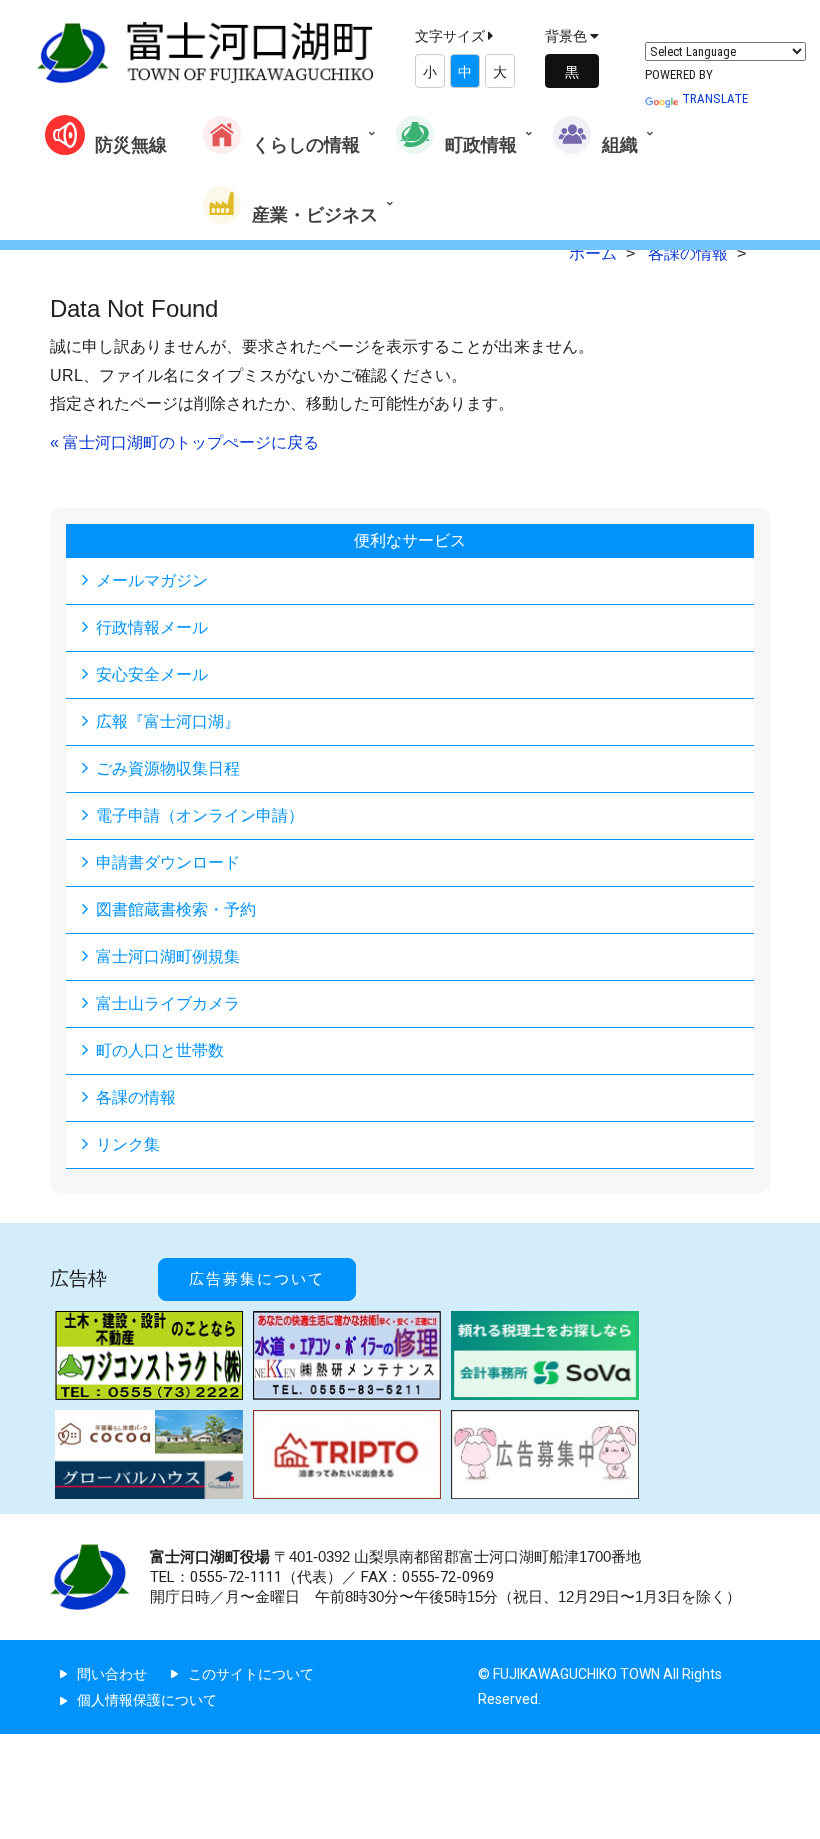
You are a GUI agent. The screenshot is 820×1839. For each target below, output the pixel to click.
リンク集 (128, 1144)
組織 (620, 144)
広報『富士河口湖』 (168, 721)
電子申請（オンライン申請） (200, 815)
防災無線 (131, 144)
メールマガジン (152, 580)
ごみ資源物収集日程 (168, 768)
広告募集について (257, 1279)
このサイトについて (251, 1674)
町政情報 (481, 144)
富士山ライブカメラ (168, 1003)
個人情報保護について (147, 1700)
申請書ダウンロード (168, 862)
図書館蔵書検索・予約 (176, 909)
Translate (715, 98)
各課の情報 (136, 1097)
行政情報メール (152, 627)
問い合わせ (112, 1674)
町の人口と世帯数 (160, 1050)
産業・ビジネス (315, 214)
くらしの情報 (306, 144)
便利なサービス (410, 540)
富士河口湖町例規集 (168, 956)
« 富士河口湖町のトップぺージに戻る (184, 442)
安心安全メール (152, 674)
